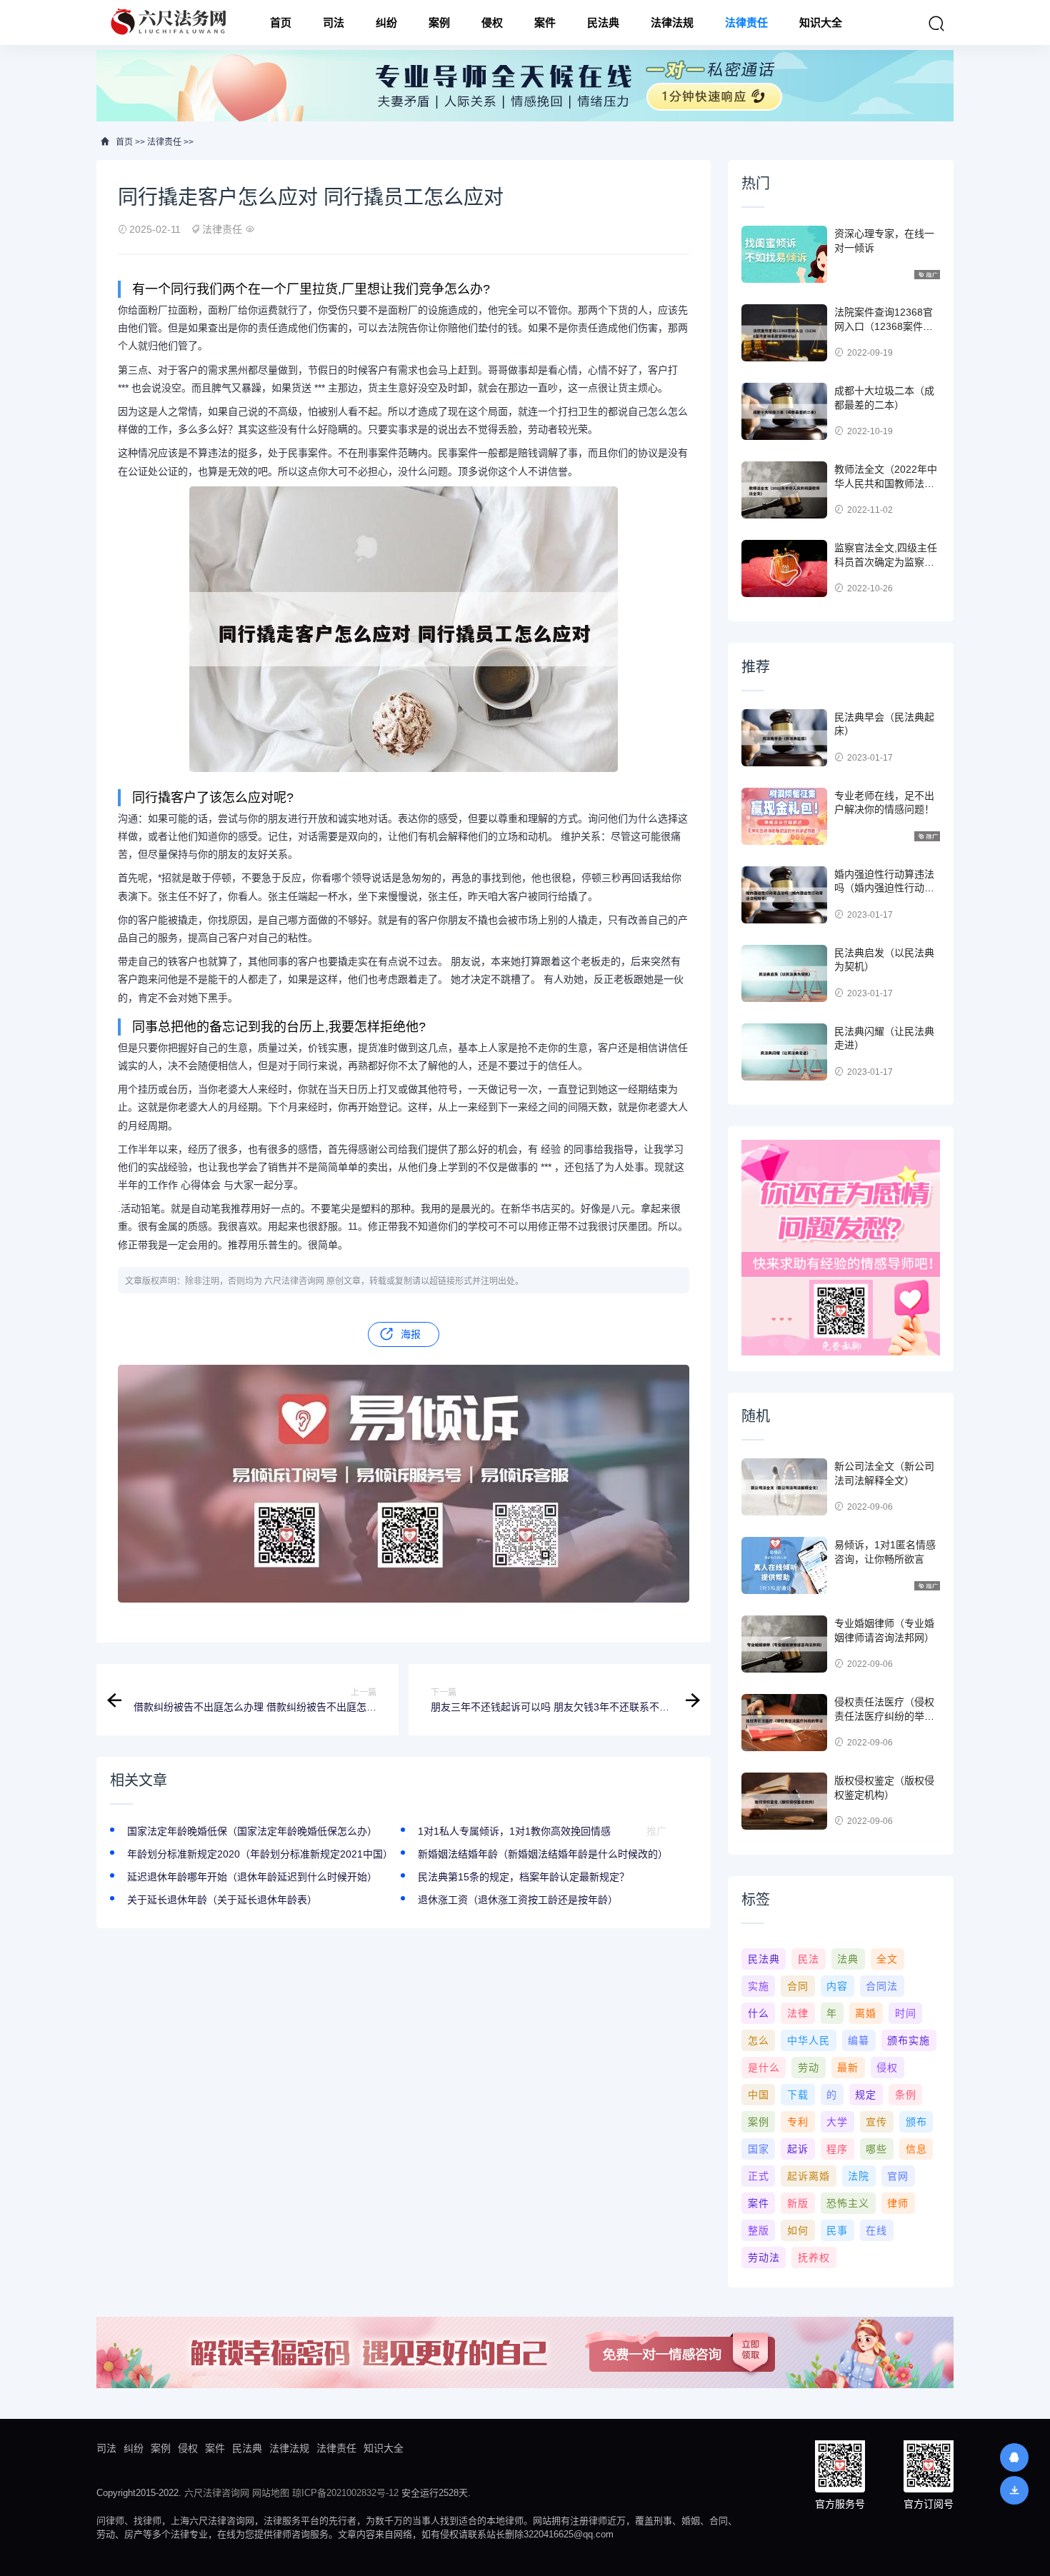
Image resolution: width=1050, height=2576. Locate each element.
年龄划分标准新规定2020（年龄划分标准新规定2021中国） (260, 1854)
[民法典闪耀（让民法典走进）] (784, 1052)
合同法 (882, 1986)
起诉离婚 (809, 2176)
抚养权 (814, 2257)
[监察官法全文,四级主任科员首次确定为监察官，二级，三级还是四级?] (784, 568)
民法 (809, 1959)
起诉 (798, 2149)
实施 (759, 1986)
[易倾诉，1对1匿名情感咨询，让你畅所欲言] (784, 1565)
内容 (837, 1986)
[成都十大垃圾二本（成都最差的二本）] (784, 411)
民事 (837, 2230)
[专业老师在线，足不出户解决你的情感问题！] (784, 816)
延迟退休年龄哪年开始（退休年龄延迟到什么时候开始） (252, 1877)
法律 (798, 2013)
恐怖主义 (848, 2203)
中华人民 (809, 2040)
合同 (798, 1986)
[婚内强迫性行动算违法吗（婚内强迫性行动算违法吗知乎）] (784, 895)
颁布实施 (909, 2040)
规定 (866, 2095)
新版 (798, 2203)
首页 (281, 22)
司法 (334, 22)
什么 (759, 2013)
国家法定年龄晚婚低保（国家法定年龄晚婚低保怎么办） (252, 1831)
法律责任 (746, 22)
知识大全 (821, 22)
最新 (848, 2068)
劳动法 (764, 2257)
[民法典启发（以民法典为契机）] (784, 973)
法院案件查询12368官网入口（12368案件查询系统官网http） (884, 326)
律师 (898, 2203)
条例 (906, 2095)
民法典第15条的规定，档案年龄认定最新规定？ (524, 1877)
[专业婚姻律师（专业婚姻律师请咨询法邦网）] (784, 1644)
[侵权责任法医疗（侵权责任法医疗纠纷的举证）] (784, 1723)
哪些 (876, 2149)
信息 (916, 2149)
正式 (759, 2176)
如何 (798, 2230)
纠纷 (386, 22)
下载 (798, 2095)
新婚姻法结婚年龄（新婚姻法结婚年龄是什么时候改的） (543, 1854)
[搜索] (936, 24)
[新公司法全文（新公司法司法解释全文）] (784, 1487)
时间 (906, 2013)
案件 (545, 22)
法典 (848, 1959)
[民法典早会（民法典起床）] (784, 738)
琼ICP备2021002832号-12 (345, 2493)
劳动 (809, 2068)
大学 (837, 2122)
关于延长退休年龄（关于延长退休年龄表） (222, 1900)
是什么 (764, 2068)
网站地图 (271, 2493)
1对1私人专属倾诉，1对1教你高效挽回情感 (514, 1831)
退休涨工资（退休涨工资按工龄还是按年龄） (518, 1900)
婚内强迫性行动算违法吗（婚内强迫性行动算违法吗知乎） (884, 888)
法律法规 (672, 22)
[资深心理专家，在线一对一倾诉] (784, 254)
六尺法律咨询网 (217, 2493)
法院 (859, 2176)
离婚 (866, 2013)
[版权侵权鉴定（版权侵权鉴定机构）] (784, 1801)
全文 (887, 1959)
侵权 (492, 22)
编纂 (859, 2040)
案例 (439, 22)
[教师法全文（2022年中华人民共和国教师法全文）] (784, 490)
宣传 (876, 2122)
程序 (837, 2149)
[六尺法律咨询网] (170, 22)
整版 (759, 2230)
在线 (876, 2230)
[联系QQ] (1014, 2457)
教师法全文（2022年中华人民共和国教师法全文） (886, 483)
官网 (898, 2176)
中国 (759, 2095)
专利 (798, 2122)
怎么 (759, 2040)
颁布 (916, 2122)
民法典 (603, 22)
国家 (759, 2149)
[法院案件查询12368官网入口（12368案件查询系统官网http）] (784, 333)
